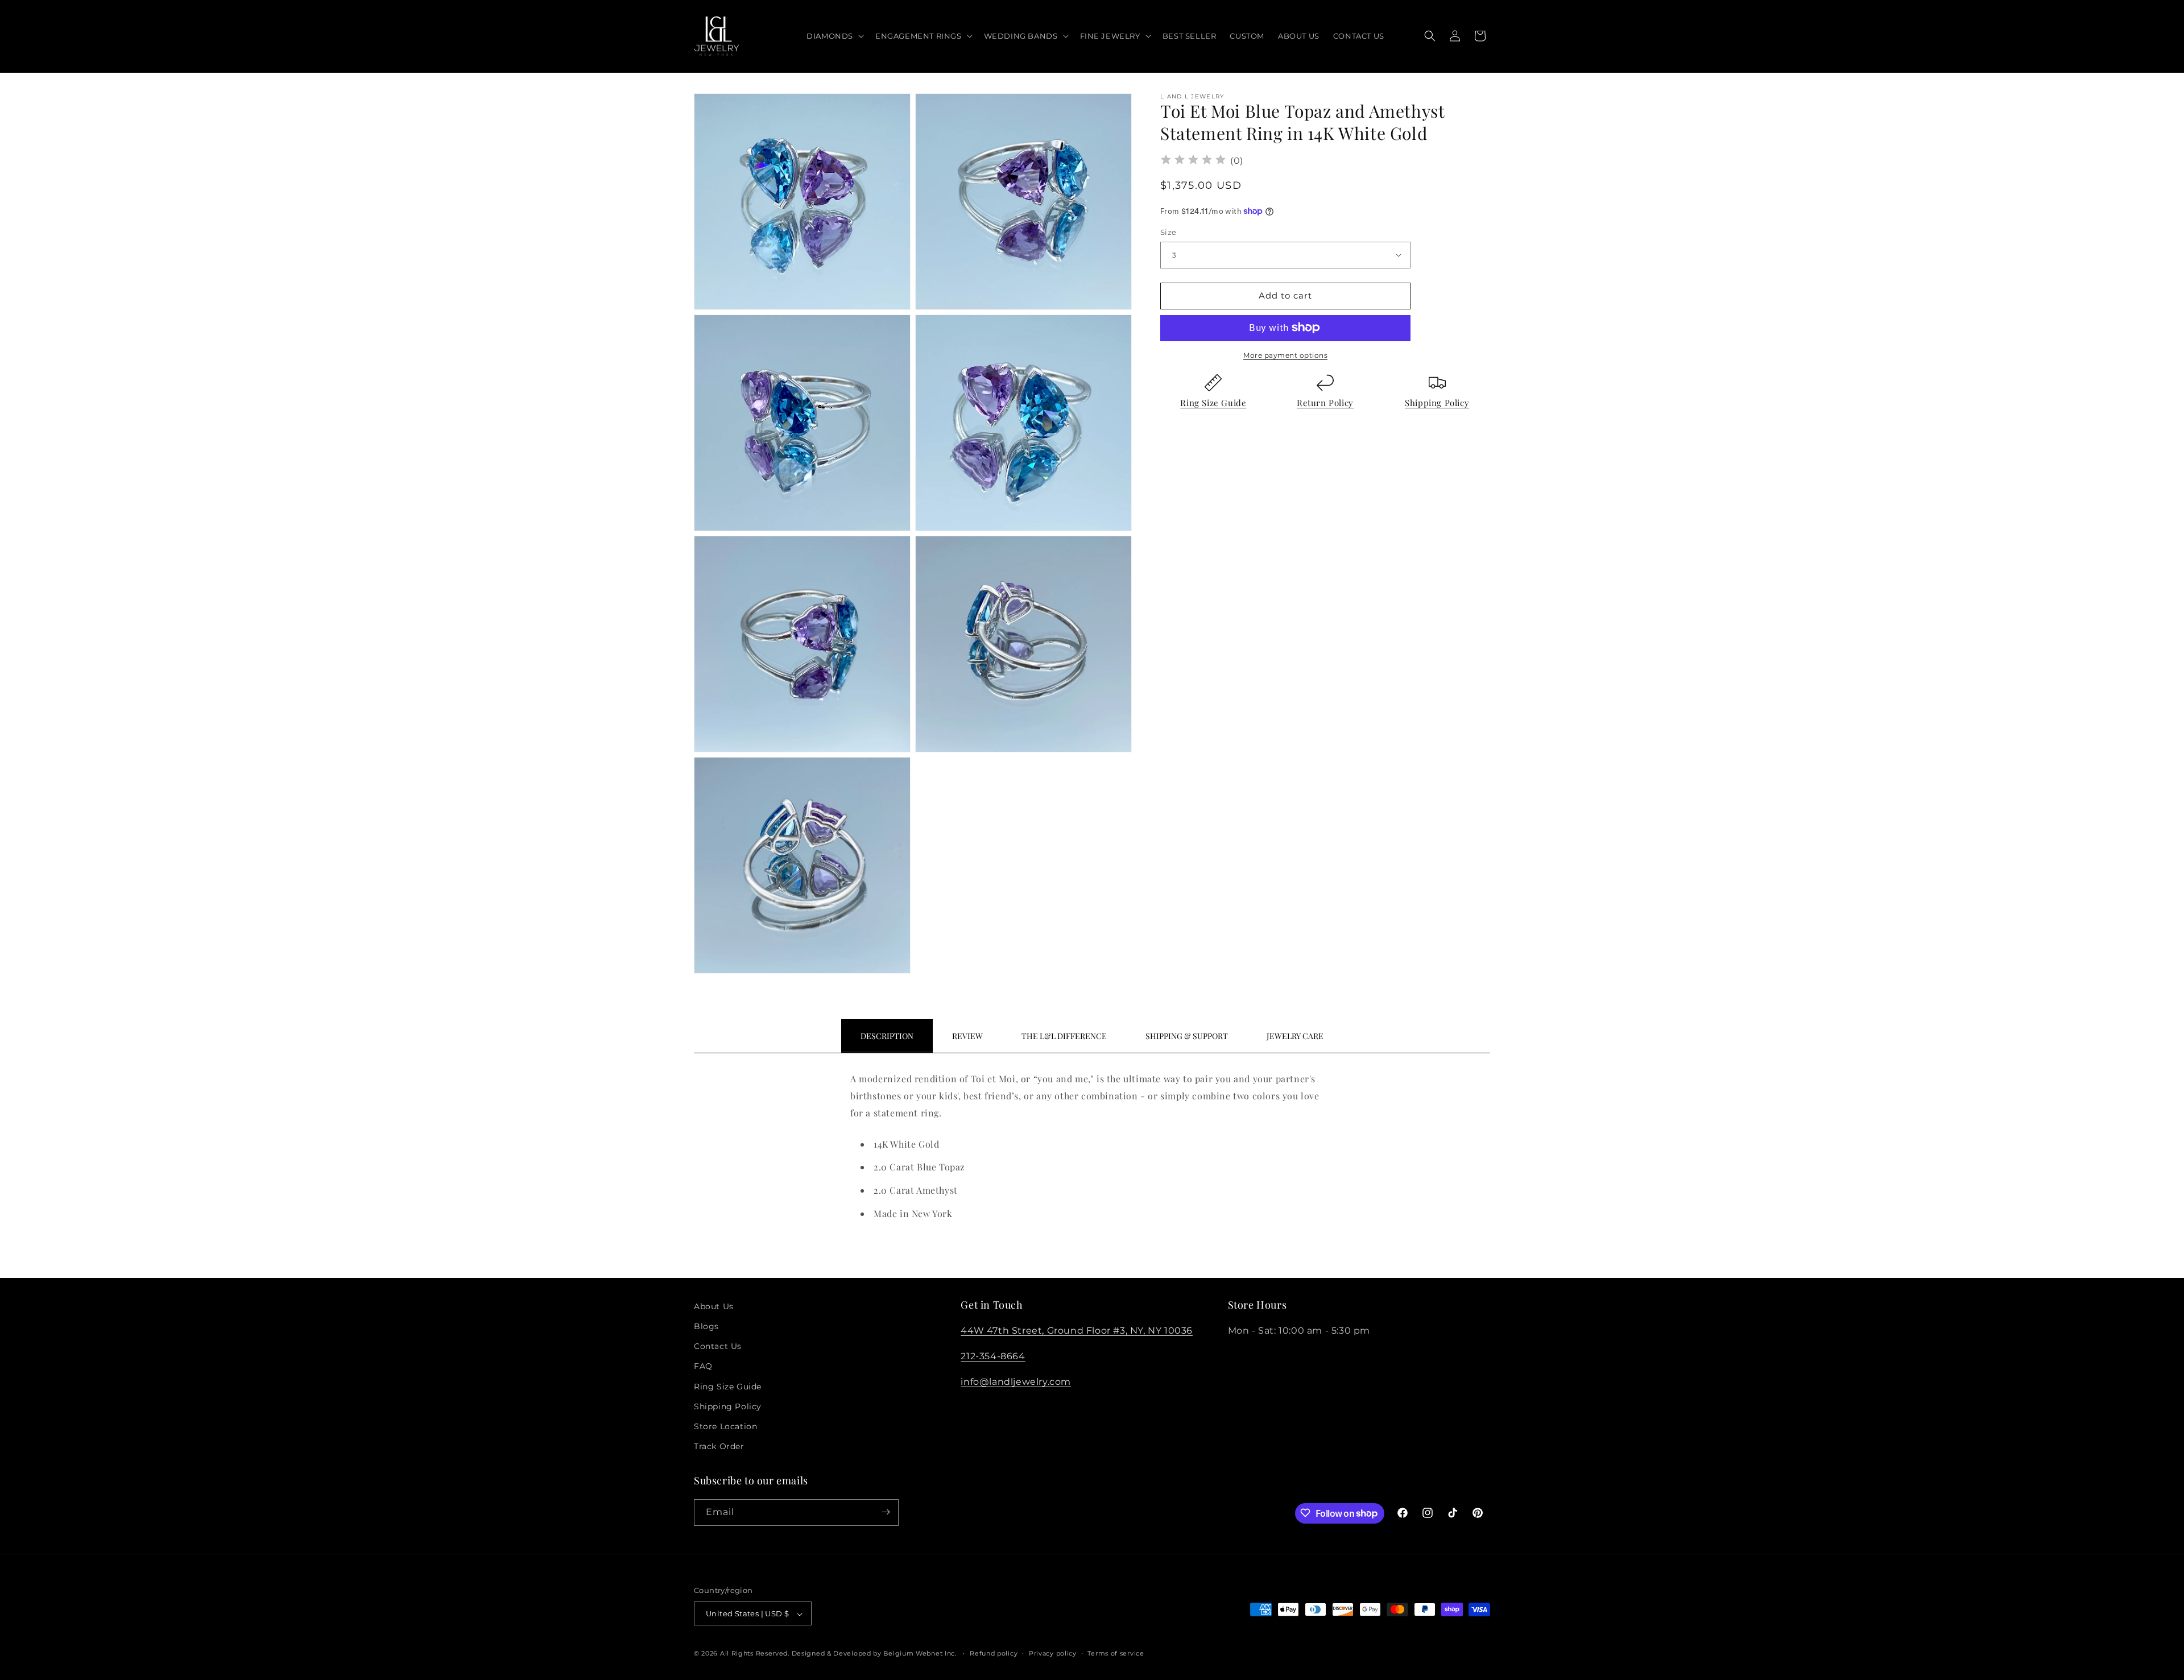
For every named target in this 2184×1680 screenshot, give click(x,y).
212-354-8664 (993, 1356)
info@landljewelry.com (1016, 1382)
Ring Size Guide (1213, 402)
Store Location (725, 1426)
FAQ (703, 1367)
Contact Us (718, 1347)
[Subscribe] (886, 1512)
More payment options (1285, 355)
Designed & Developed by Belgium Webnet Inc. (873, 1654)
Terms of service (1116, 1653)
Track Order (719, 1447)
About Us (714, 1306)
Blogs (706, 1326)
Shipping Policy (1437, 402)
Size (1168, 232)
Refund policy (994, 1653)
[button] (834, 36)
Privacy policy (1053, 1653)
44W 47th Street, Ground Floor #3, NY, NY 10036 (1077, 1331)
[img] (1193, 161)
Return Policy (1325, 402)
